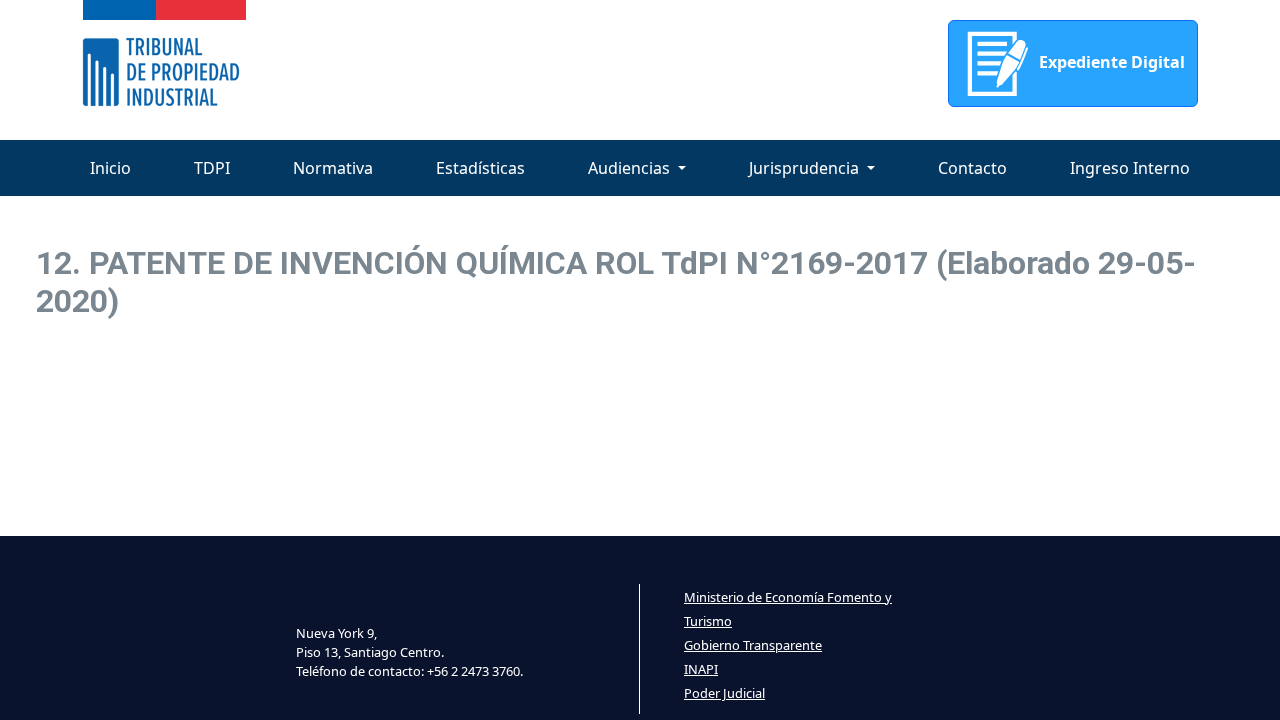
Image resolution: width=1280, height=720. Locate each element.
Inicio (110, 168)
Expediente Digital (1110, 62)
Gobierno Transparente (753, 645)
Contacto (972, 168)
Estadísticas (480, 168)
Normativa (333, 168)
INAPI (701, 669)
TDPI (212, 168)
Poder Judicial (724, 693)
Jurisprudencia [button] (806, 168)
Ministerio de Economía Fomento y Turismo (788, 609)
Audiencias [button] (631, 168)
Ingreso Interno (1130, 168)
